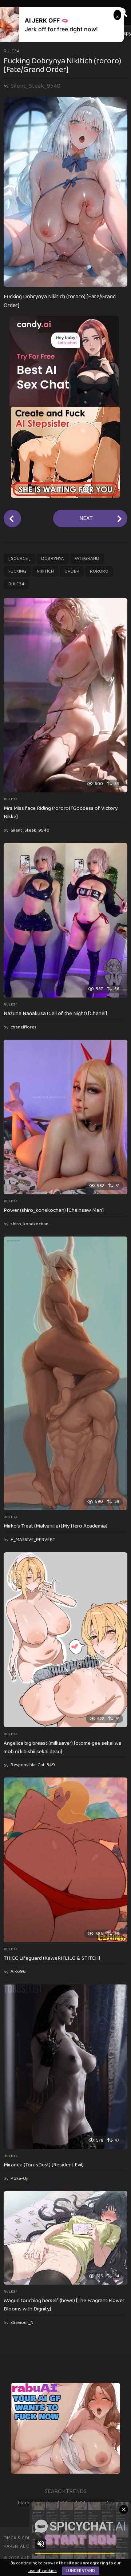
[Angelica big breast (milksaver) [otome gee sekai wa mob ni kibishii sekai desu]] (65, 1640)
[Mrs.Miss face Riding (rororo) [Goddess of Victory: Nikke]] (65, 695)
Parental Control (25, 2546)
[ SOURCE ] (19, 559)
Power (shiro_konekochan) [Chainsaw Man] (54, 1210)
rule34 (12, 51)
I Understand (81, 2571)
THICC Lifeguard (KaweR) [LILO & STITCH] (52, 1958)
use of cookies (43, 2571)
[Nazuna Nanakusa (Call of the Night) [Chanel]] (65, 920)
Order (72, 571)
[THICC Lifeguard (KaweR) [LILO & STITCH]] (65, 1860)
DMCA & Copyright (25, 2538)
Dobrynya (53, 559)
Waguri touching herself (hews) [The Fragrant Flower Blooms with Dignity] (64, 2305)
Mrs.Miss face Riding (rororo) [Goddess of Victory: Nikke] (61, 813)
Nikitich (45, 571)
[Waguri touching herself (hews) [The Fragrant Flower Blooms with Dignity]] (65, 2238)
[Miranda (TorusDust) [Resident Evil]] (65, 2067)
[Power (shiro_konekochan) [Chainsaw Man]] (65, 1117)
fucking (17, 571)
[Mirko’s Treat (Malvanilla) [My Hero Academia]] (65, 1373)
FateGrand (87, 559)
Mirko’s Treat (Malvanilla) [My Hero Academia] (55, 1526)
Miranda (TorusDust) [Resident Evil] (44, 2165)
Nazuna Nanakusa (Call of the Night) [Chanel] (55, 1014)
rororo (99, 571)
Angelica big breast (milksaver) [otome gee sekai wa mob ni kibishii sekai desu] (63, 1747)
